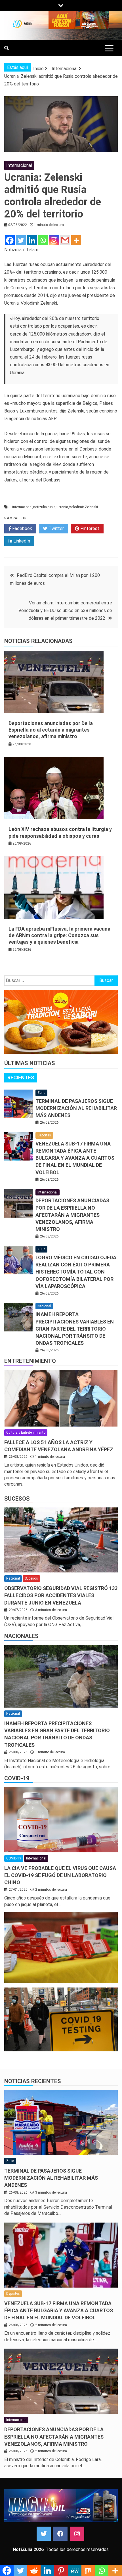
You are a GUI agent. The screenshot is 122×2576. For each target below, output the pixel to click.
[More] (76, 240)
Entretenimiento (30, 1361)
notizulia (40, 507)
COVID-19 (17, 1778)
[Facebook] (10, 240)
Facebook (22, 528)
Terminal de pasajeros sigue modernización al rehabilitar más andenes (76, 1108)
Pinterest (89, 528)
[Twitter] (21, 240)
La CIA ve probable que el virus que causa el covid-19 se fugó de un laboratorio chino (60, 1875)
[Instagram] (54, 240)
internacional (22, 507)
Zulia (41, 1093)
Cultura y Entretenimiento (26, 1432)
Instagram (77, 2534)
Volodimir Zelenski (83, 507)
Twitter (56, 528)
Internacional (19, 165)
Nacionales (21, 1636)
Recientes (21, 1077)
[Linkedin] (32, 240)
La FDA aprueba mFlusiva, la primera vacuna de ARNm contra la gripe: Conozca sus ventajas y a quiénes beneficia (59, 935)
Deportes (44, 1135)
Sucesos (17, 1499)
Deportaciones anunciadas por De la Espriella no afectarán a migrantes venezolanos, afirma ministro (51, 730)
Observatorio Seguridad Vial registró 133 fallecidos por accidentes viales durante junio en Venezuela (61, 1595)
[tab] (21, 1078)
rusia (52, 507)
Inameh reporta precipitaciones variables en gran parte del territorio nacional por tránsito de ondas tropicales (75, 1329)
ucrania (62, 507)
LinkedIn (21, 541)
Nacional (44, 1306)
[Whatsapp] (43, 240)
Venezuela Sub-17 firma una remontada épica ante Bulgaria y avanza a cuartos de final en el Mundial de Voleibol (75, 1158)
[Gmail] (65, 240)
